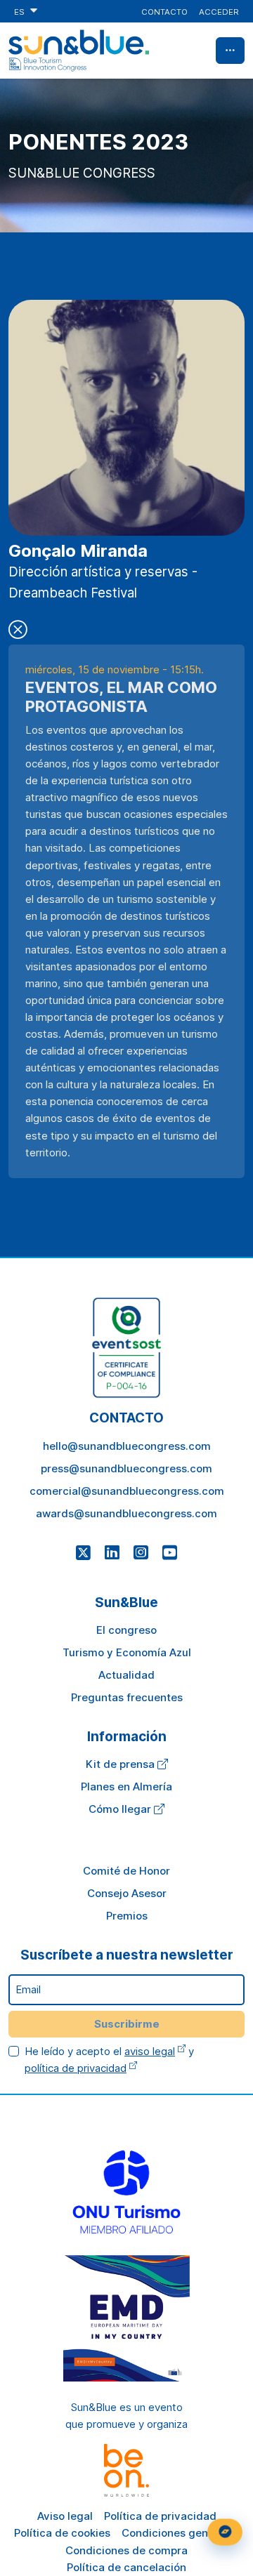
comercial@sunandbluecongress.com (127, 1491)
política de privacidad (76, 2068)
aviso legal (150, 2051)
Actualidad (126, 1675)
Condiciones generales (181, 2533)
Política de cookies (62, 2533)
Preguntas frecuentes (127, 1697)
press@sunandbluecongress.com (126, 1468)
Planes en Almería (126, 1786)
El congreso (126, 1630)
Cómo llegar (121, 1809)
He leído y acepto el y (109, 2060)
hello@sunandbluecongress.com (127, 1446)
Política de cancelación (126, 2567)
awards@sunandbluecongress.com (126, 1513)
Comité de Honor (126, 1871)
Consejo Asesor (127, 1893)
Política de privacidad (160, 2516)
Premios (127, 1916)
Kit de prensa (122, 1764)
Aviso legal (65, 2516)
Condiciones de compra (126, 2550)
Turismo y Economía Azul (127, 1652)
